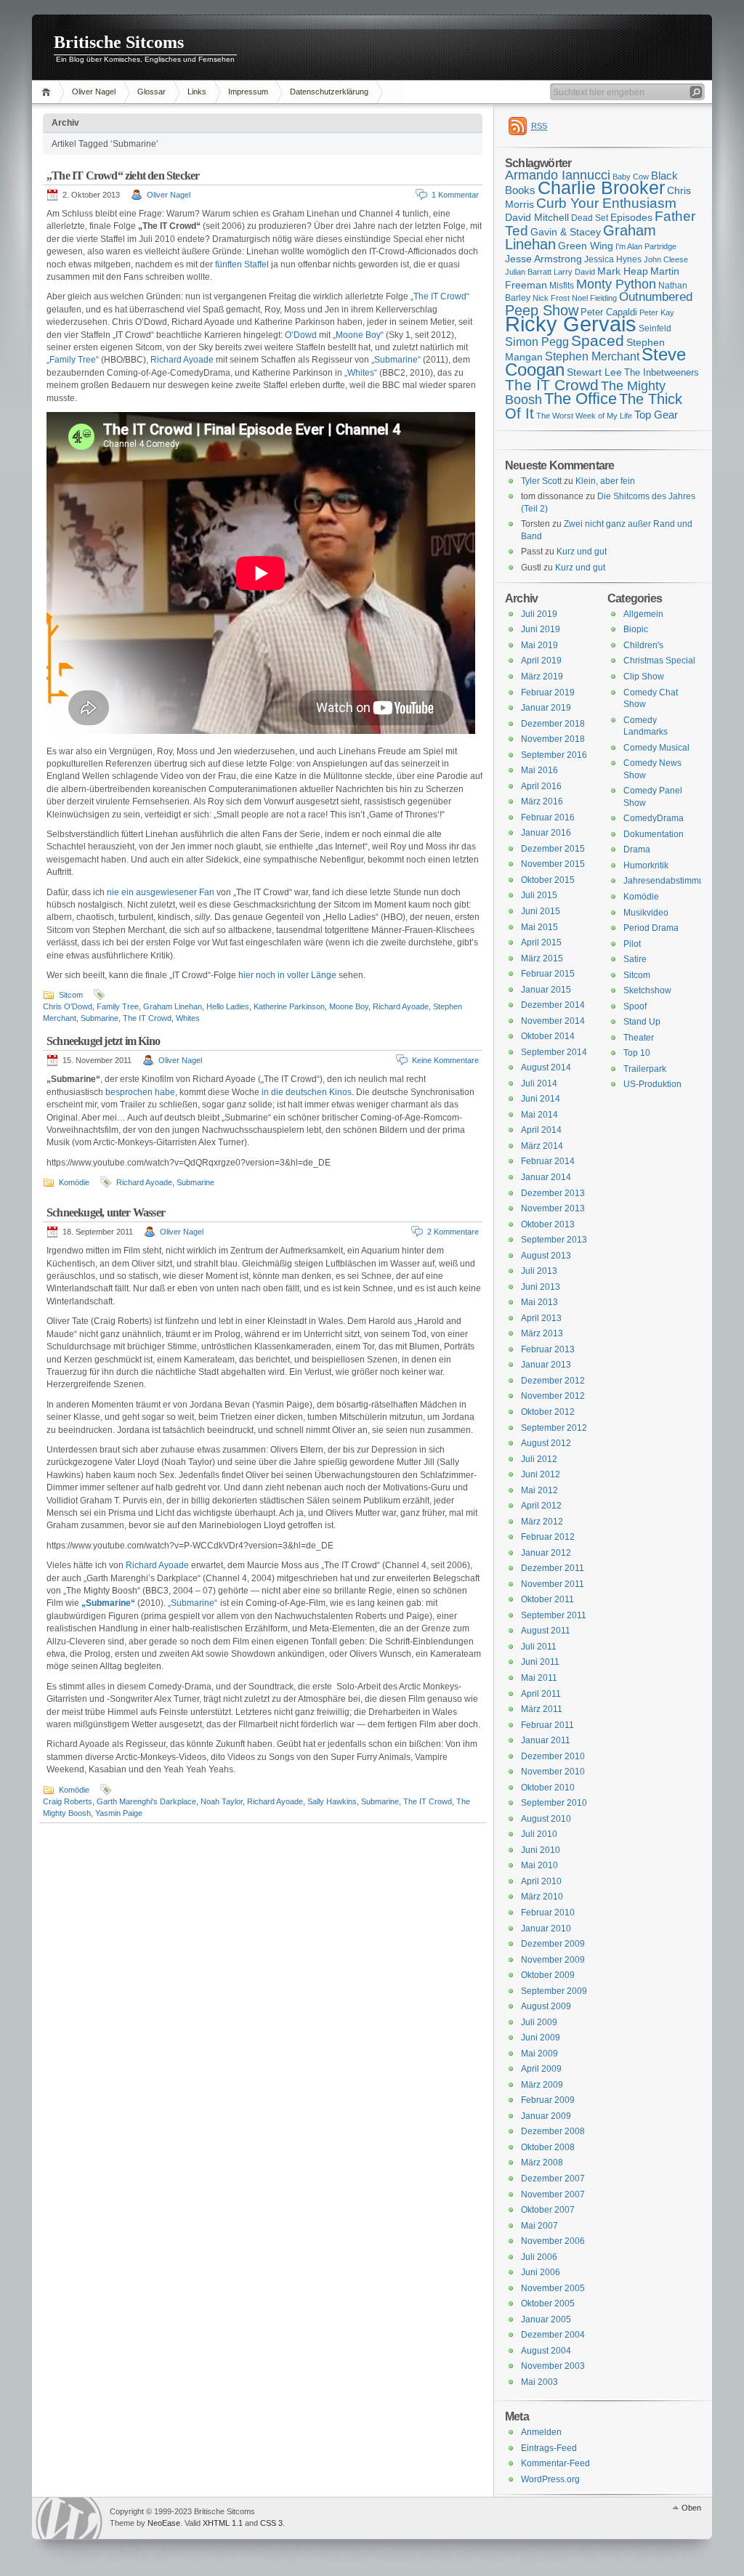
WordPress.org (550, 2479)
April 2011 (541, 1694)
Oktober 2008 (548, 2147)
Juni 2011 (540, 1662)
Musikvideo (646, 913)
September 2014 (554, 1052)
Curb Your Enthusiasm (606, 203)
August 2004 (546, 2351)
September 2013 (554, 1240)
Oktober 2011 (547, 1599)
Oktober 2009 (548, 1975)
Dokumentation (654, 834)
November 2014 (553, 1021)
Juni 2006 (541, 2272)
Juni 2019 (541, 629)
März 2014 (542, 1146)
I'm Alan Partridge (646, 246)
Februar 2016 (548, 817)
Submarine (100, 1018)
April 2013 (541, 1318)
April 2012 (541, 1506)
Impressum (248, 92)
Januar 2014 (546, 1177)
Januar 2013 (546, 1365)
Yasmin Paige (119, 1813)
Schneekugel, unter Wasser (106, 1212)
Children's (643, 645)
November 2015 (553, 864)
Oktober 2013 (548, 1224)
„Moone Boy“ (358, 335)
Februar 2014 (548, 1161)
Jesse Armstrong (543, 259)
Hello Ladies (228, 1006)
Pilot (632, 944)
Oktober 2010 (548, 1788)
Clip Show (644, 677)
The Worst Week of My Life (584, 416)
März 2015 (542, 958)
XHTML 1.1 (223, 2523)
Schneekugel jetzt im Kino (103, 1041)
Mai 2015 (539, 927)
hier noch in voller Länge (287, 975)
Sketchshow (647, 990)
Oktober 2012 (548, 1412)
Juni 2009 (541, 2038)
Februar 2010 (548, 1913)
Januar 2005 (546, 2319)
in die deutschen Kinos (307, 1092)
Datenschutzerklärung (329, 92)
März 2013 (542, 1333)
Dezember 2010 (553, 1756)
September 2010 (554, 1803)
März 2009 (542, 2085)
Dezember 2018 (553, 724)
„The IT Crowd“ (440, 296)
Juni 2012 (541, 1474)
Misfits (562, 286)
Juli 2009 (539, 2022)
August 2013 (546, 1256)
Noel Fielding (594, 298)
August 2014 (546, 1067)
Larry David (574, 272)
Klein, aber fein (605, 481)
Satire (635, 959)
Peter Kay (657, 312)
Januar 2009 (546, 2116)
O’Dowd (301, 335)
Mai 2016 (539, 770)
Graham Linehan (173, 1006)
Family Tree (118, 1006)
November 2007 (553, 2195)
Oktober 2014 (548, 1036)
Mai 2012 (539, 1490)
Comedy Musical (656, 748)
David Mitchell (537, 217)
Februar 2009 (548, 2100)
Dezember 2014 (553, 1005)
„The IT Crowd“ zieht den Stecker (123, 175)
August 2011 (546, 1631)
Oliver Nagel (94, 92)
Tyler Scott (541, 481)
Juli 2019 (539, 614)
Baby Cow (631, 177)
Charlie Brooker (601, 188)
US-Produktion (652, 1084)
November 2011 (553, 1584)
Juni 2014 (541, 1099)
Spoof (635, 1006)
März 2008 (542, 2163)
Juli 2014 (539, 1083)
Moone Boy (349, 1006)
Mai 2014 (539, 1115)
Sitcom (71, 995)
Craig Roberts (68, 1801)
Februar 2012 (548, 1537)
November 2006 (553, 2241)
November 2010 (553, 1772)
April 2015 (541, 942)
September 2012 (554, 1428)
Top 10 (637, 1053)
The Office (581, 399)
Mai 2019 (539, 645)
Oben (691, 2508)
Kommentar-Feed (555, 2463)
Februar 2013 (548, 1349)
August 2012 (546, 1443)
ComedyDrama (654, 818)
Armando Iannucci (558, 175)
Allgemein (643, 614)
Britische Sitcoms (119, 42)
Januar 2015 (546, 990)
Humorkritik (646, 865)
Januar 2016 (546, 833)
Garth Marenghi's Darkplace (146, 1801)
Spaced (598, 340)
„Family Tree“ (73, 360)
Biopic (636, 629)
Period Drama (651, 928)
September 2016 (554, 755)
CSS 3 (271, 2523)
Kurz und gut (582, 552)
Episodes (631, 217)
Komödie (74, 1182)
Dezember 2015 (553, 849)
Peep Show (542, 310)
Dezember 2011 (553, 1568)
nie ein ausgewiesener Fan (161, 892)
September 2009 (554, 1991)
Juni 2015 (541, 911)
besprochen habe (140, 1092)
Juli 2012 (539, 1459)
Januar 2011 (546, 1740)
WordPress (69, 2518)
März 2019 (542, 677)
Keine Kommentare (445, 1060)
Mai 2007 (539, 2226)
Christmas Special (659, 661)
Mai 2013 (539, 1302)
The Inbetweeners (662, 372)
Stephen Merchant (592, 356)
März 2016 (542, 802)
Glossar (151, 92)
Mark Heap (623, 271)
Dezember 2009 (553, 1944)
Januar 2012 (546, 1553)
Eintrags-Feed (549, 2448)
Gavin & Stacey (566, 232)
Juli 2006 (539, 2257)
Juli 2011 (539, 1647)
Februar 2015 (548, 974)
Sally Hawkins (332, 1801)
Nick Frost (551, 298)
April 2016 (541, 786)
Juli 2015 (539, 895)
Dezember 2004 (553, 2335)
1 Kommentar (455, 195)
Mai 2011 (539, 1678)
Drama (637, 849)
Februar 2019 (548, 693)
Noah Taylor (222, 1801)
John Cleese (666, 259)
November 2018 (553, 739)
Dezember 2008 (553, 2131)
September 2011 (554, 1615)
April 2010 (541, 1881)
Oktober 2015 (548, 880)
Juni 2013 (541, 1287)
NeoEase (164, 2523)
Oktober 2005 (548, 2304)
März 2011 (542, 1709)
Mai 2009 (539, 2054)
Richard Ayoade (182, 360)
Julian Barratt (528, 272)
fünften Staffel (242, 265)
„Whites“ (361, 373)
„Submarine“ (396, 360)
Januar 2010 (546, 1929)
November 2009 (553, 1960)
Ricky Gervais (571, 324)
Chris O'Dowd (68, 1006)
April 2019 (541, 661)
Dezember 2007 (553, 2179)
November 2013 (553, 1208)
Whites (188, 1018)
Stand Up (642, 1022)
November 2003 (553, 2366)
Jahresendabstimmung (669, 881)
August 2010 (546, 1819)
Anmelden (541, 2432)
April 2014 (541, 1130)
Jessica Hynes (613, 259)
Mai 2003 (539, 2382)
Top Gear (656, 415)
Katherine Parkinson (289, 1006)
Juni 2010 (541, 1850)
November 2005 (553, 2288)
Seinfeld (655, 328)
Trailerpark (645, 1069)
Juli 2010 (539, 1834)
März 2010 (542, 1897)
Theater (639, 1038)
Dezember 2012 (553, 1381)
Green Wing (586, 246)
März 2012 (542, 1522)
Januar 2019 (546, 708)
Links (197, 92)
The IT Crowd (147, 1018)
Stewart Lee (594, 372)
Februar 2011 (547, 1725)
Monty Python (616, 284)
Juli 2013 (539, 1271)
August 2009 (546, 2006)
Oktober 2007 (548, 2210)
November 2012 (553, 1396)
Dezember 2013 (553, 1193)
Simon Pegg (537, 342)
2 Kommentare (453, 1232)
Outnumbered (656, 297)
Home (48, 92)
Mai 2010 (539, 1865)
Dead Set (590, 218)
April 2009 (541, 2069)
